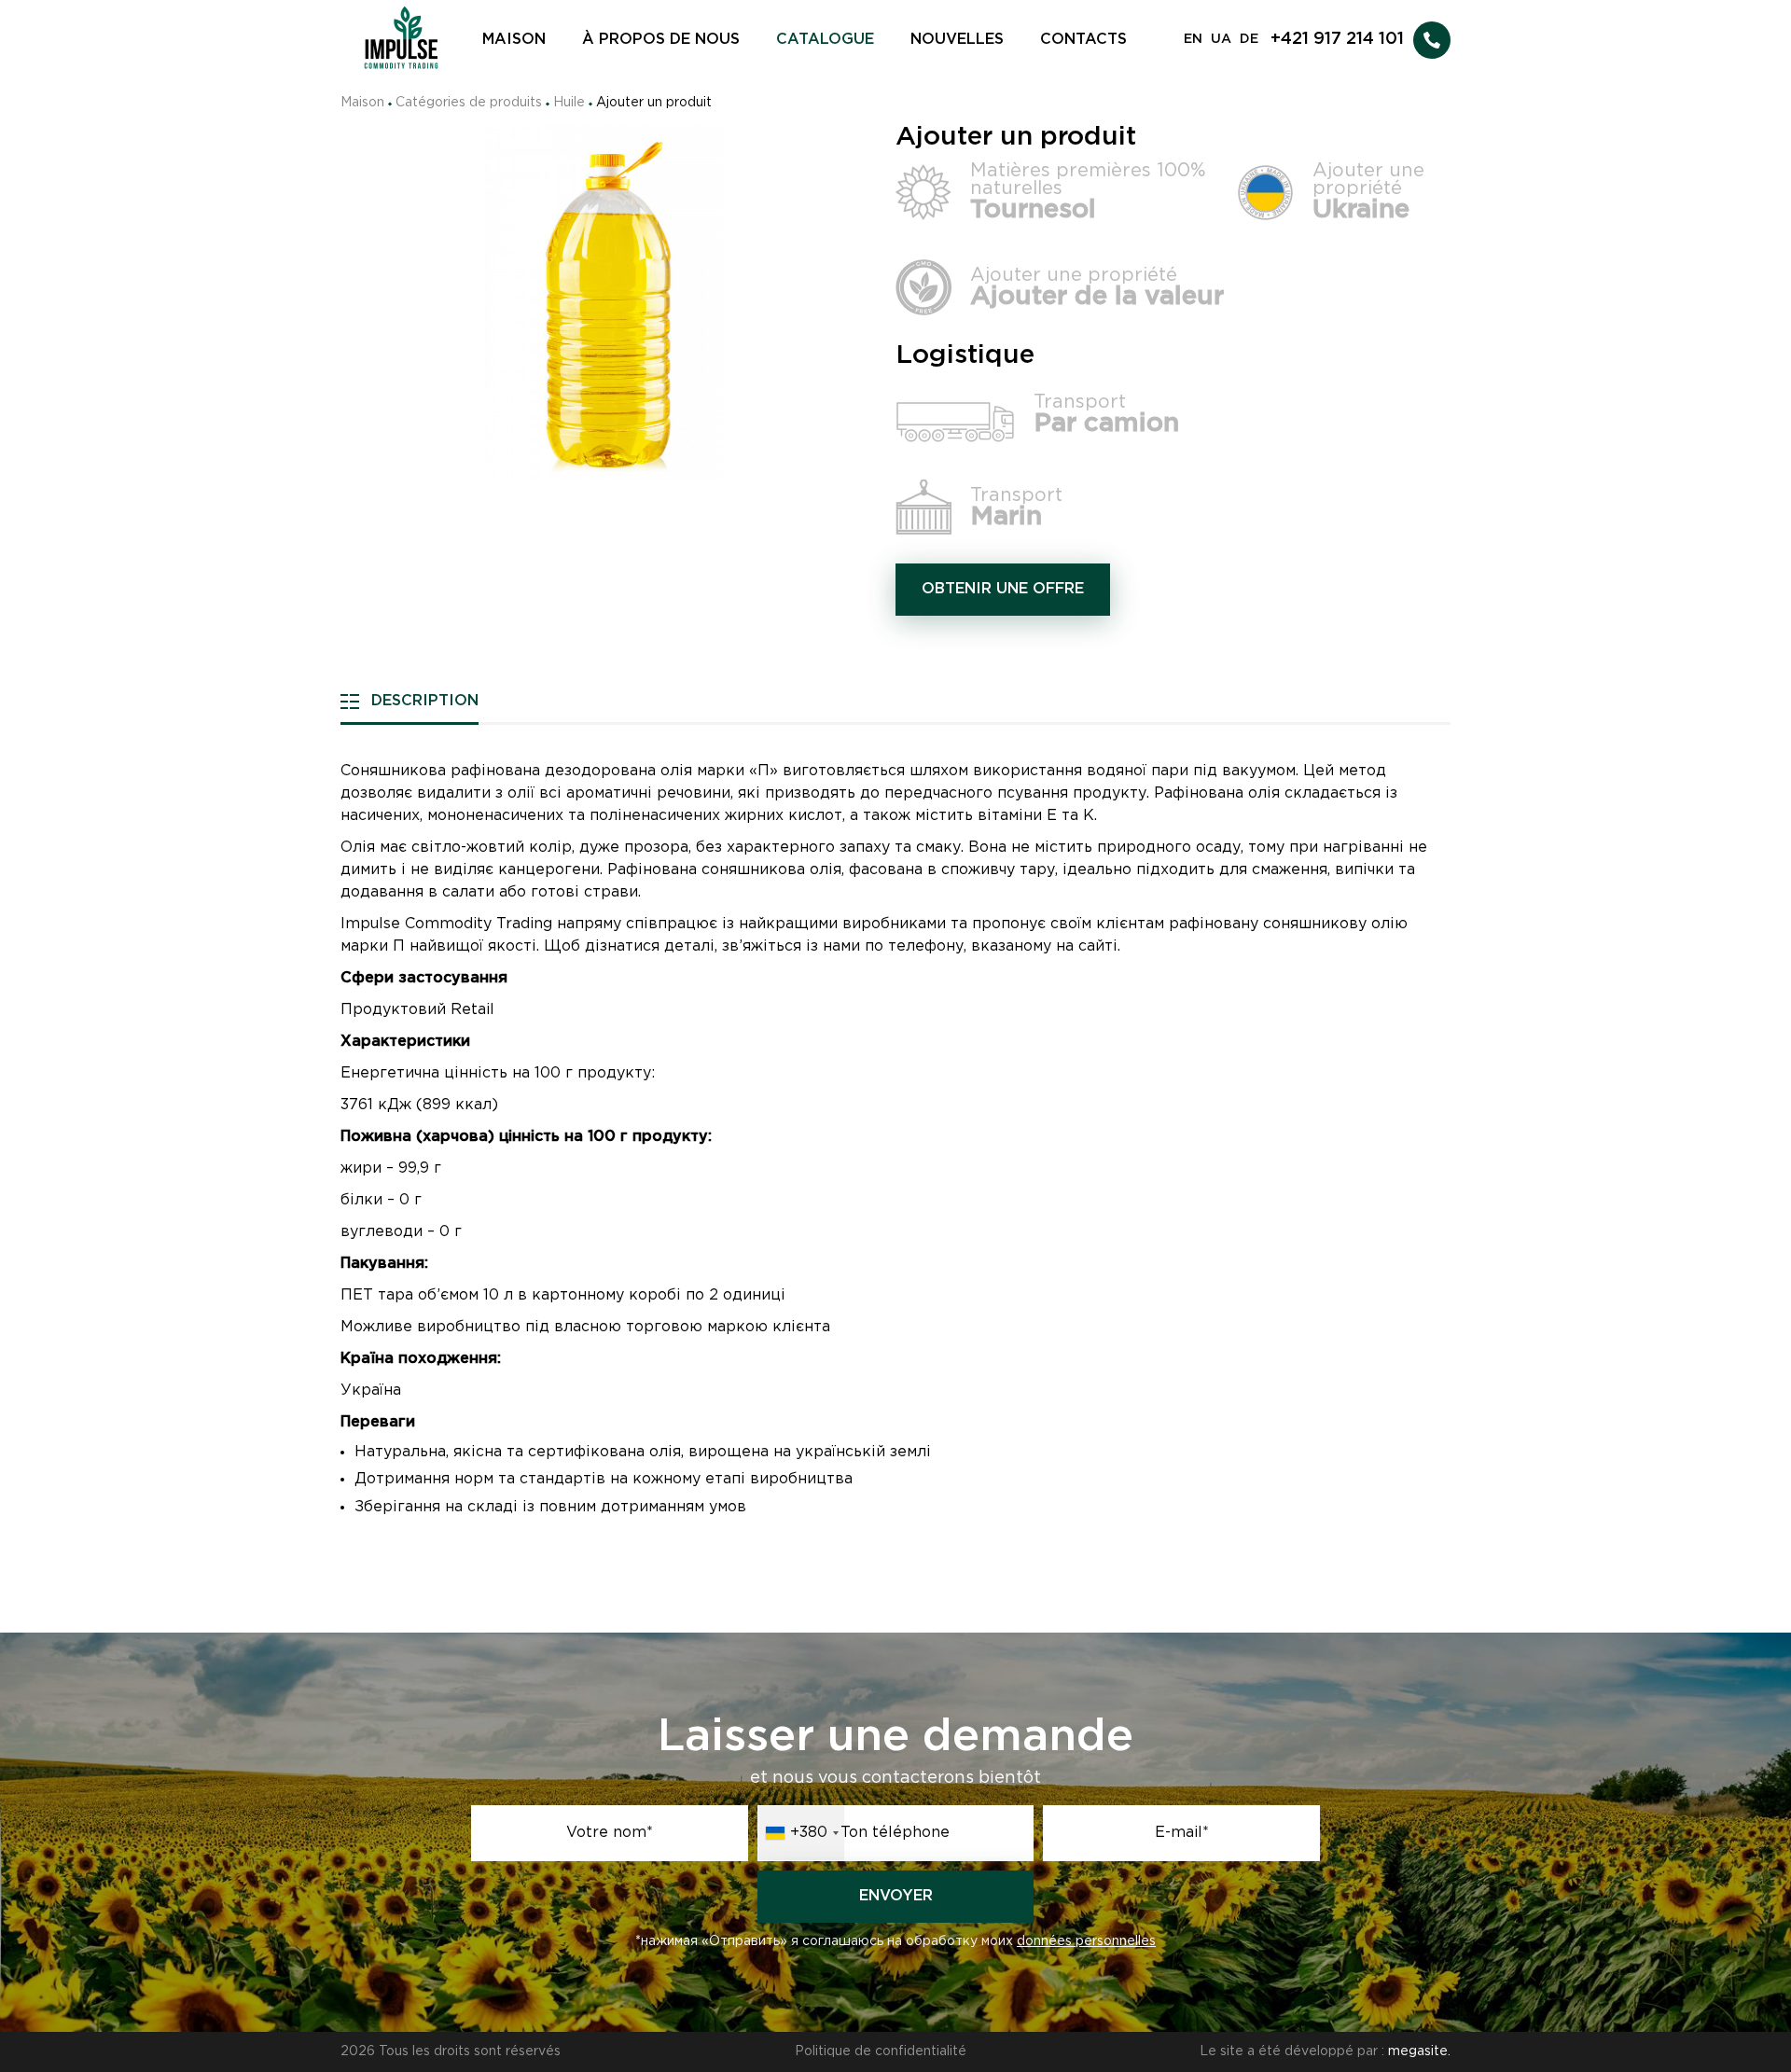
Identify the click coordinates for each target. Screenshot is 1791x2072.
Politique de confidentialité (881, 2051)
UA (1221, 39)
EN (1193, 39)
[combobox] (801, 1833)
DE (1249, 39)
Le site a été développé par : (1325, 2051)
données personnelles (1086, 1941)
